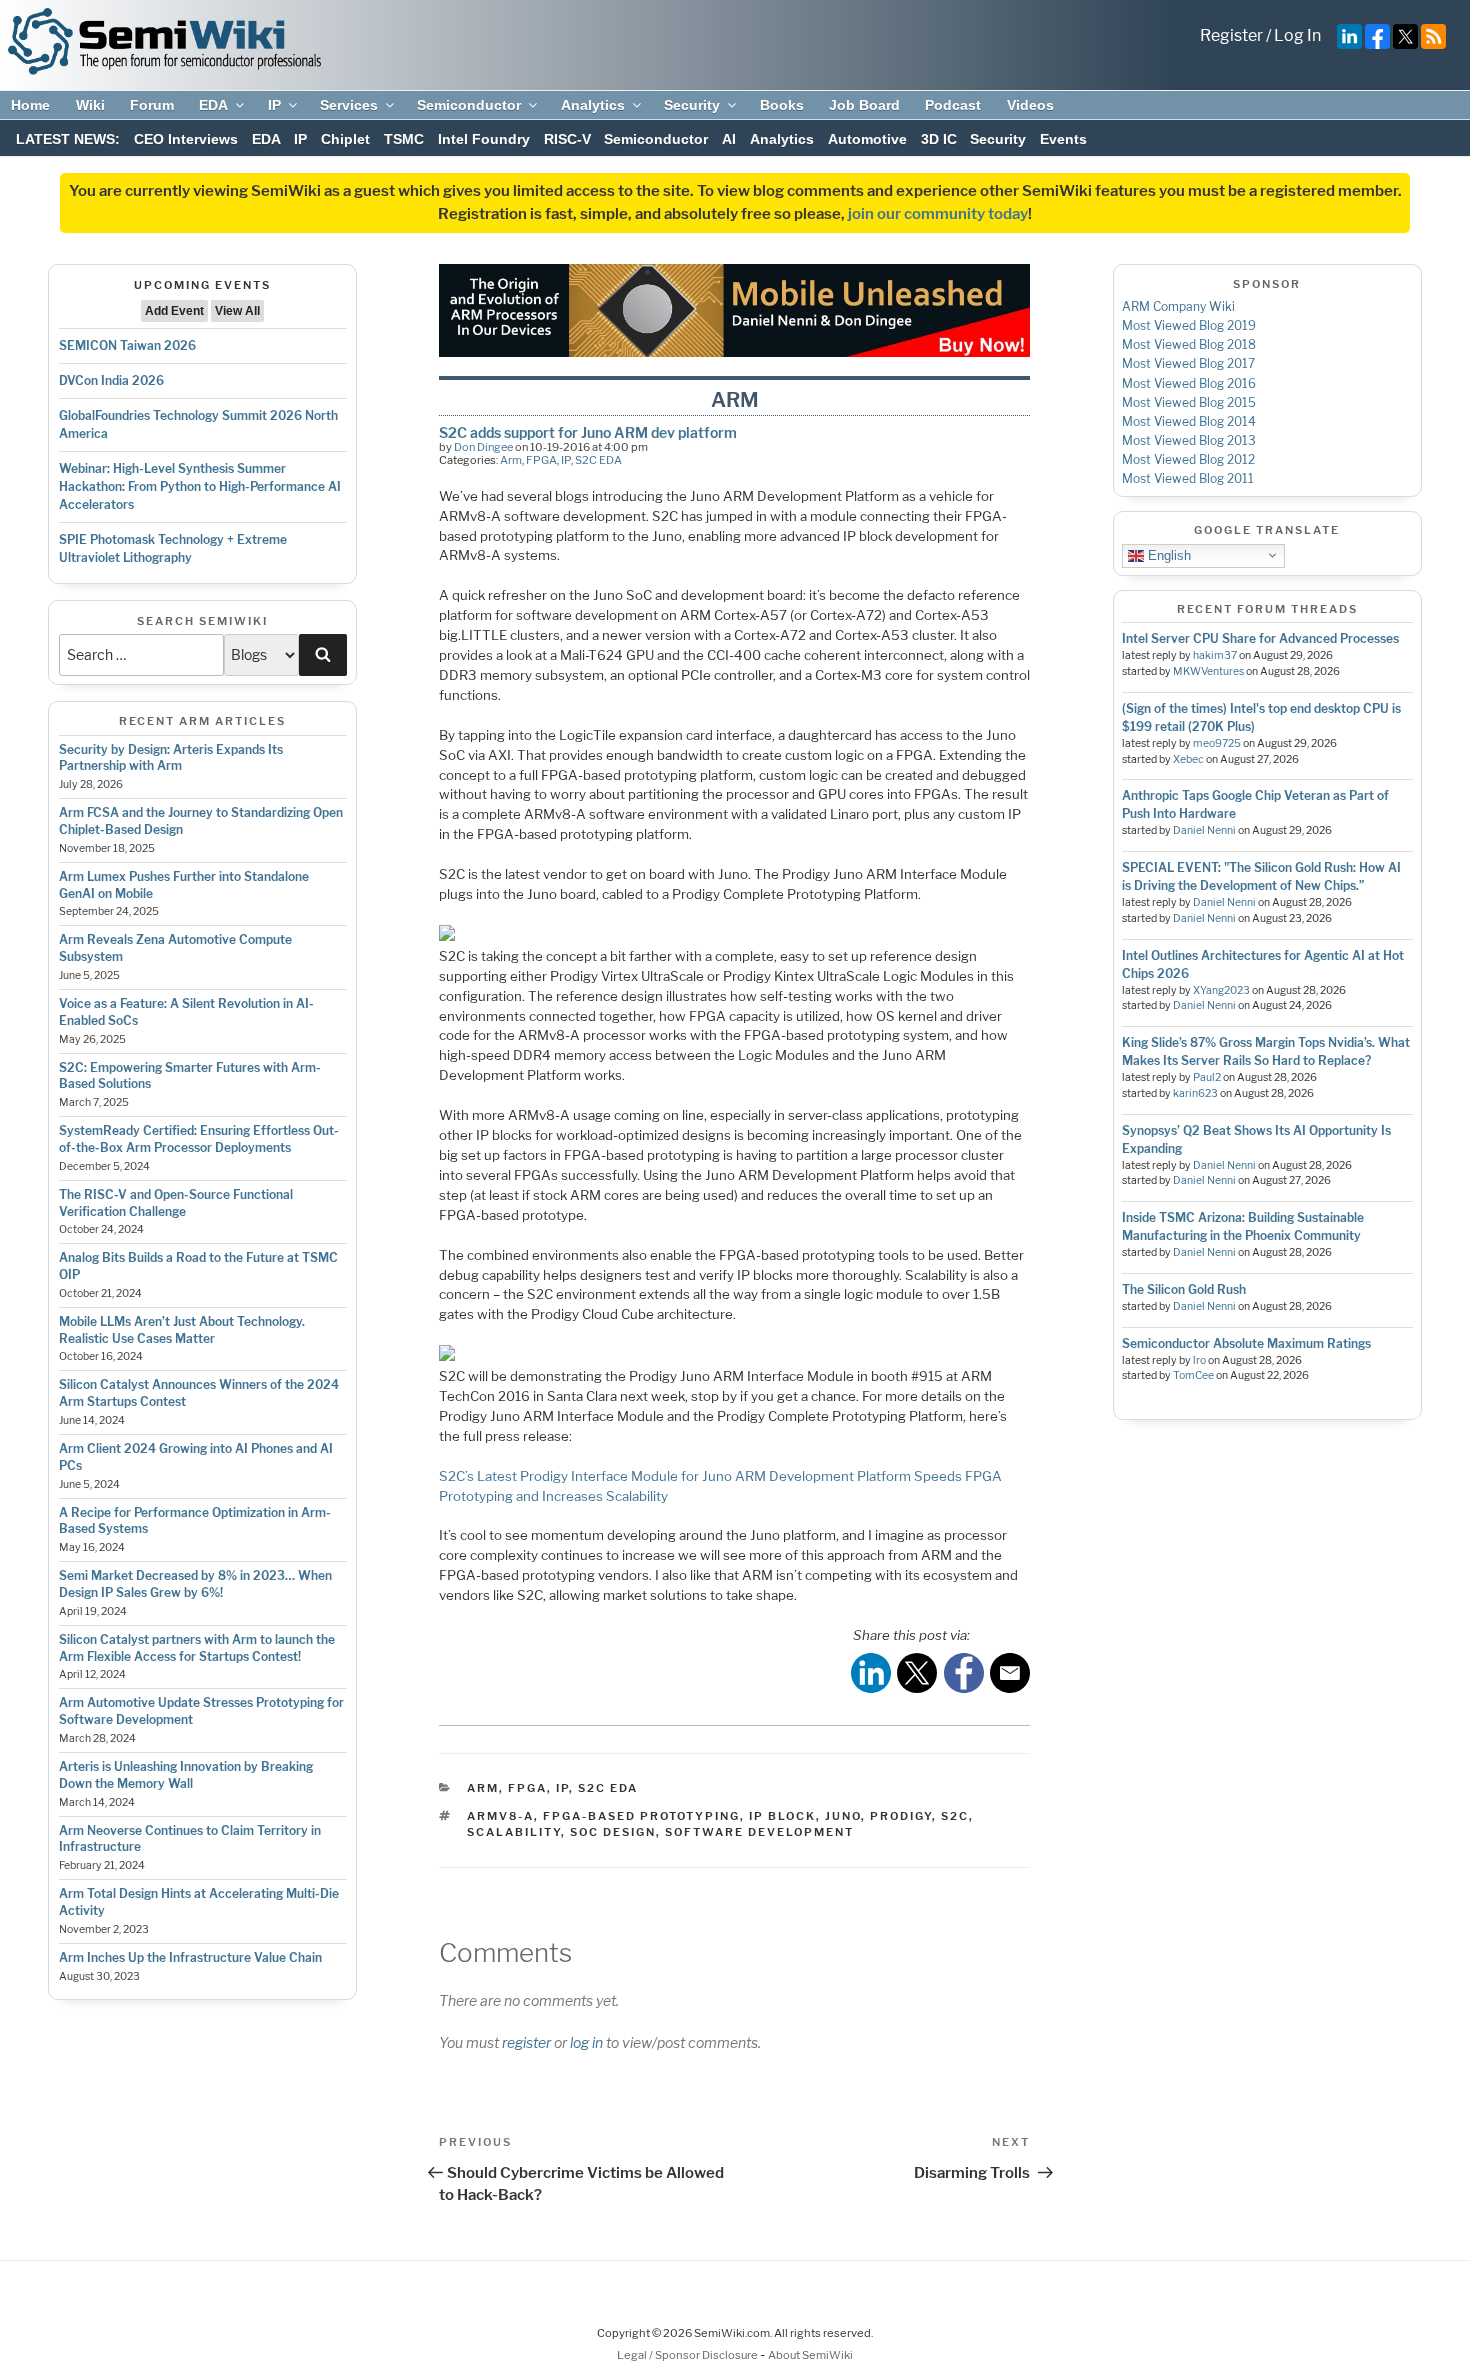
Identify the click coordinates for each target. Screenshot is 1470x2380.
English (1167, 554)
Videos (1030, 105)
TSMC (404, 139)
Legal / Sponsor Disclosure (688, 2355)
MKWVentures (1208, 671)
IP (274, 105)
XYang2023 (1221, 990)
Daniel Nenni (1204, 830)
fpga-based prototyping (641, 1816)
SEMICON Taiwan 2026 (127, 345)
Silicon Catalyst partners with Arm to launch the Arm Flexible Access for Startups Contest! (197, 1648)
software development (759, 1832)
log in (586, 2042)
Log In (1297, 35)
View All (237, 311)
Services (349, 105)
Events (1063, 139)
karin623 (1195, 1093)
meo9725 (1217, 743)
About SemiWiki (810, 2355)
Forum (152, 105)
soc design (613, 1832)
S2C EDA (598, 460)
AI (729, 139)
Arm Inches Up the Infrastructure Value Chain (190, 1957)
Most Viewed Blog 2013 (1189, 440)
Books (782, 105)
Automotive (867, 139)
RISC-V (567, 139)
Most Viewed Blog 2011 (1188, 478)
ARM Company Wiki (1178, 306)
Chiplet (345, 139)
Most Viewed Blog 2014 (1189, 421)
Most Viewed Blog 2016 (1189, 383)
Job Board (864, 105)
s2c (955, 1816)
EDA (213, 105)
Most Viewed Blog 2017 (1188, 363)
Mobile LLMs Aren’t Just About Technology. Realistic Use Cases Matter (182, 1330)
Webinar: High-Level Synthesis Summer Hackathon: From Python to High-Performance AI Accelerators (200, 486)
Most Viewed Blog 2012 (1188, 459)
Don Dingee (483, 447)
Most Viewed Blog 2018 (1189, 344)
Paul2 (1207, 1077)
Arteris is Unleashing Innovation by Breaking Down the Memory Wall (186, 1775)
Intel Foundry (484, 139)
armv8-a (500, 1816)
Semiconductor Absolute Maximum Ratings (1246, 1343)
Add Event (174, 311)
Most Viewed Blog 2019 (1189, 325)
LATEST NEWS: (68, 139)
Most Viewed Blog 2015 (1189, 402)
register (526, 2042)
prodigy (901, 1816)
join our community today (938, 214)
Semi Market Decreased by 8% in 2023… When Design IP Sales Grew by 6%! (195, 1584)
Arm (511, 460)
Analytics (593, 105)
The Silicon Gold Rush (1184, 1289)
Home (30, 105)
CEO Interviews (186, 139)
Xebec (1188, 759)
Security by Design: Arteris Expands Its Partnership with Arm (171, 758)
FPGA (541, 460)
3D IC (939, 139)
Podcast (953, 105)
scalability (514, 1832)
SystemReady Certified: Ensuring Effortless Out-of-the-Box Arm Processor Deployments (199, 1139)
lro (1199, 1360)
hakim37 (1215, 655)
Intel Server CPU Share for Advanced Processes (1260, 638)
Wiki (90, 105)
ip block (782, 1816)
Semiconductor (469, 105)
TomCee (1193, 1375)
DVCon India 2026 (111, 380)
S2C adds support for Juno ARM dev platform (588, 432)
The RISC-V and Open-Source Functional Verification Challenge (176, 1203)
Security (692, 105)
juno (843, 1816)
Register (1231, 35)
